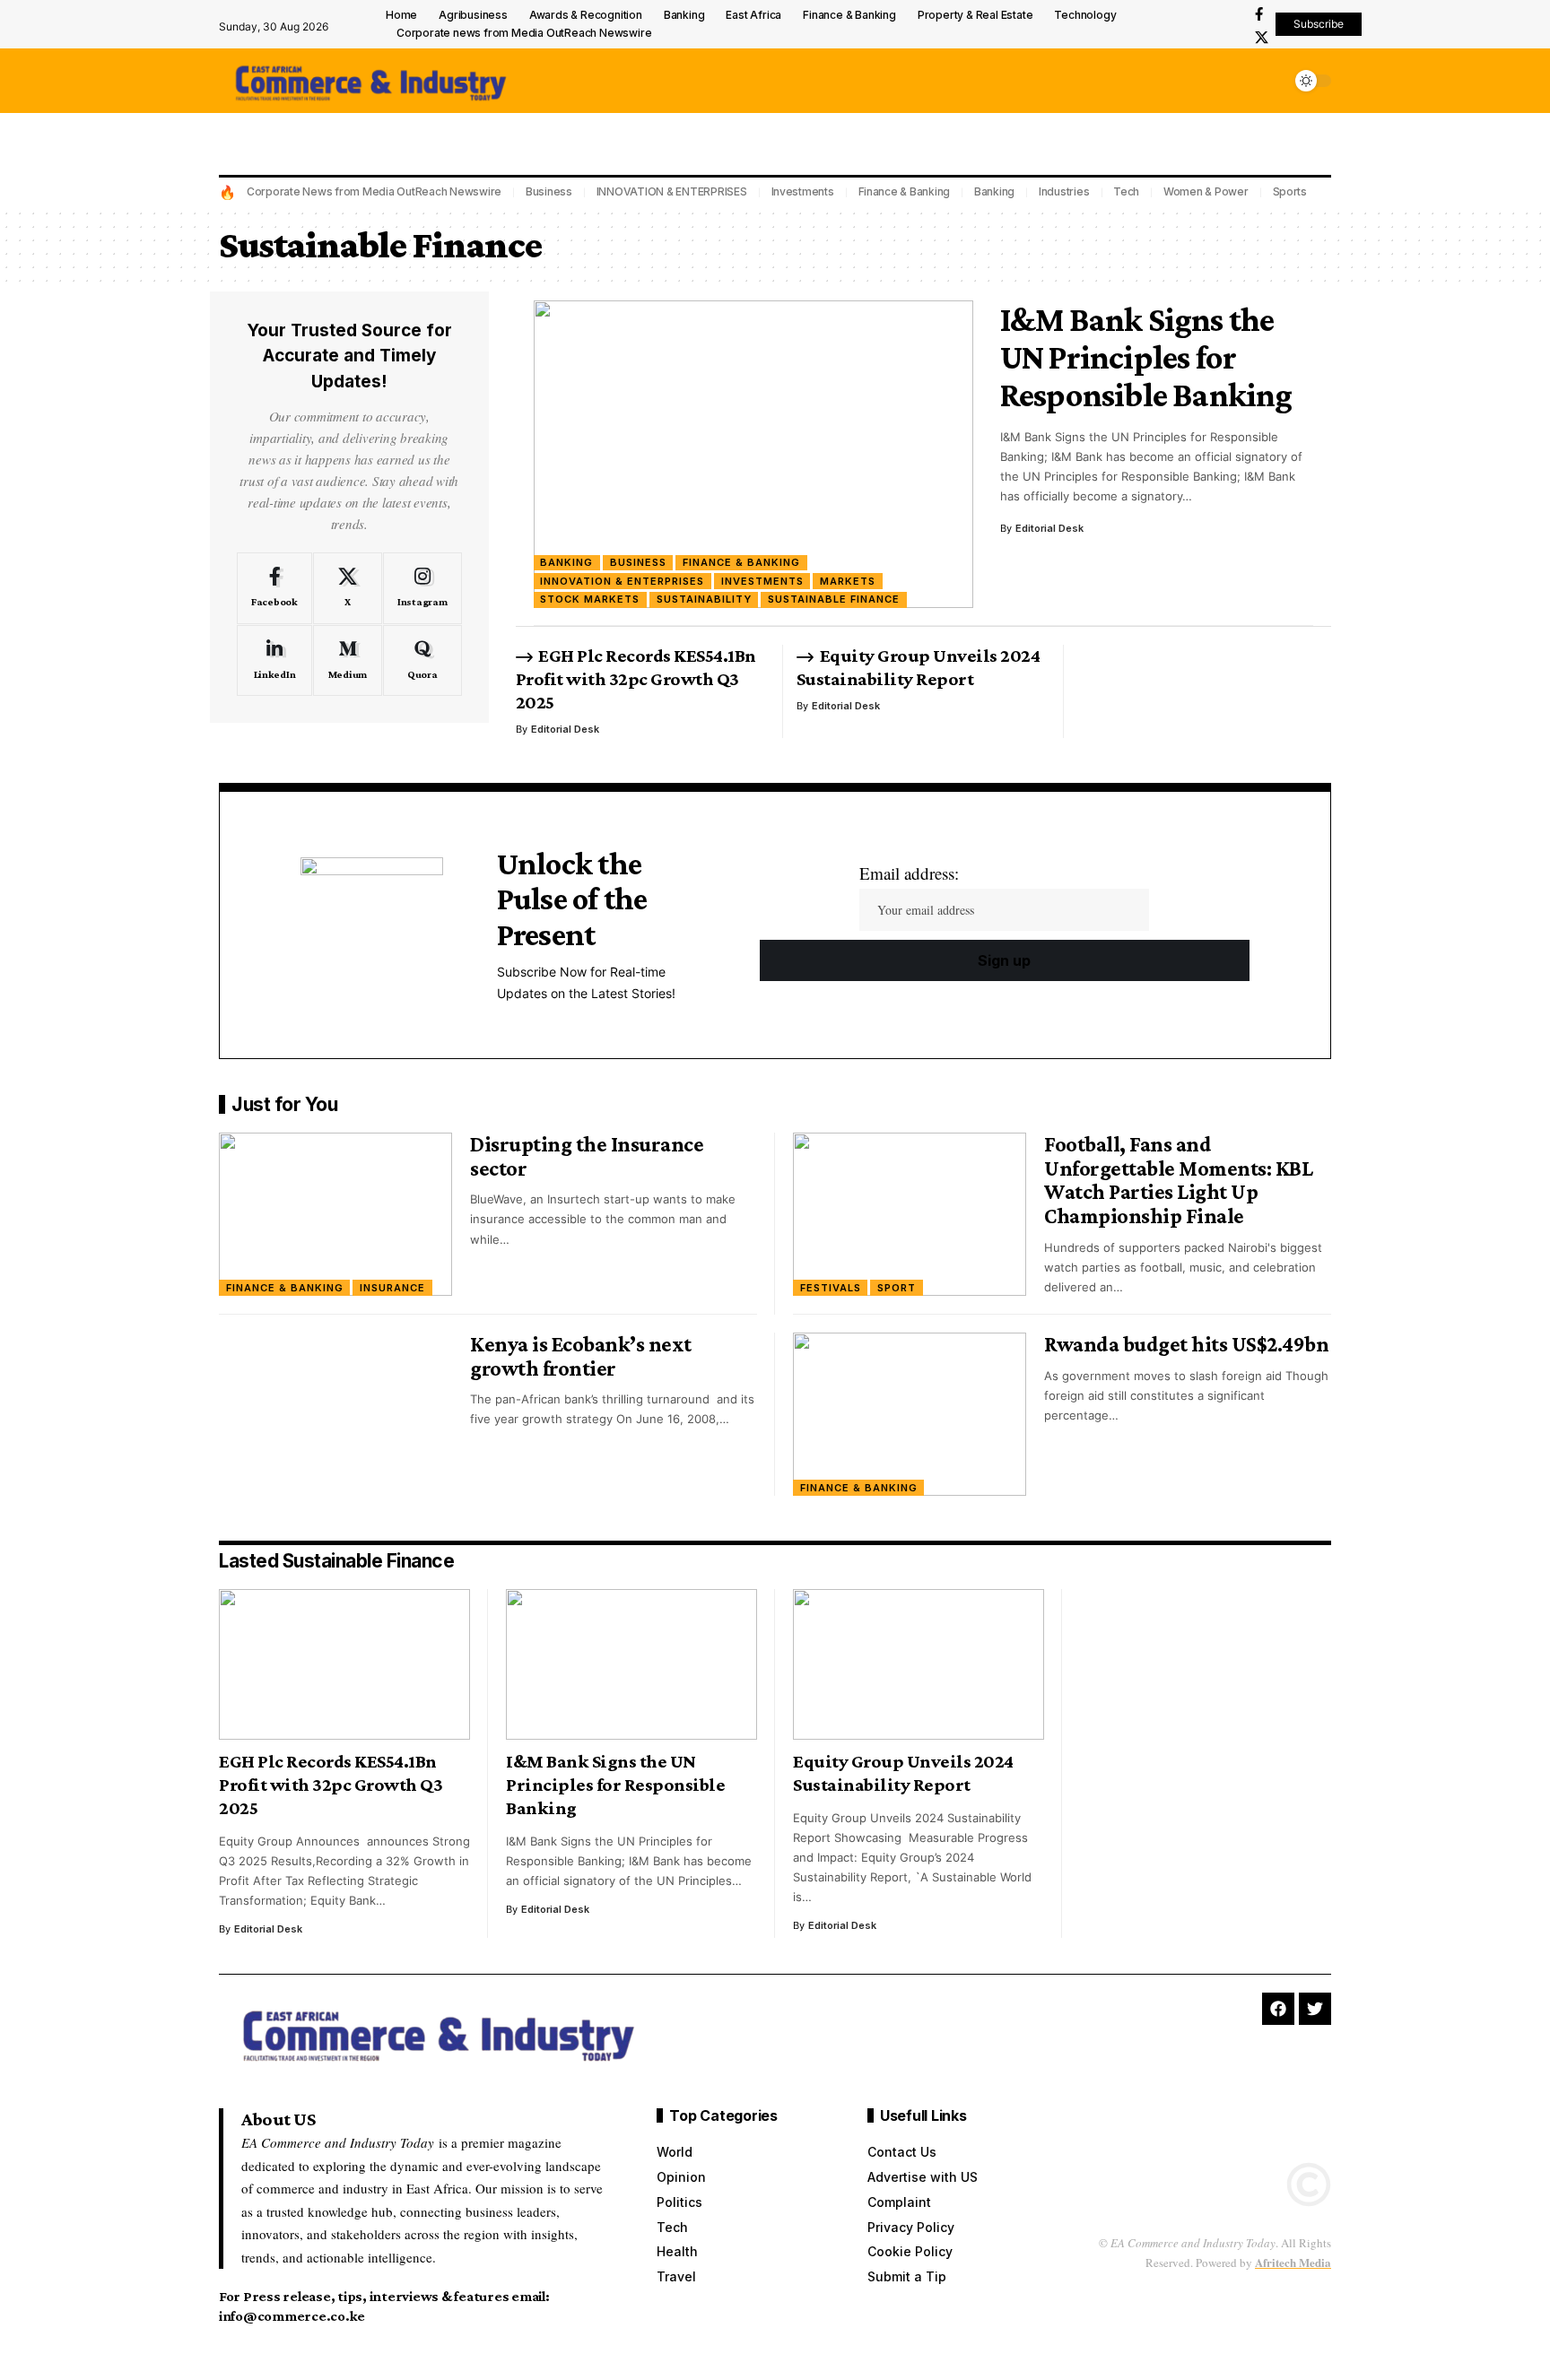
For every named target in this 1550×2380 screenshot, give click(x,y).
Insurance (392, 1288)
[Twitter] (1315, 2009)
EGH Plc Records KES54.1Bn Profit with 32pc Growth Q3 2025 (636, 679)
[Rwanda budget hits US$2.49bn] (910, 1414)
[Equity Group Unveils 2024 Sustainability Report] (919, 1664)
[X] (1262, 38)
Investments (803, 191)
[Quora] (422, 661)
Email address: (909, 873)
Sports (1290, 191)
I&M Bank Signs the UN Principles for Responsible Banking (1146, 357)
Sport (897, 1288)
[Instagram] (422, 588)
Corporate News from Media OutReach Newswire (374, 191)
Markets (848, 581)
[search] (1273, 81)
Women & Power (1206, 191)
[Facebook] (1259, 14)
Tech (1126, 191)
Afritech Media (1293, 2262)
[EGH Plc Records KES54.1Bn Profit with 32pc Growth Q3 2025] (344, 1664)
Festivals (831, 1288)
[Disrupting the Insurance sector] (335, 1214)
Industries (1064, 191)
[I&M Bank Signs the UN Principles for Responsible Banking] (753, 454)
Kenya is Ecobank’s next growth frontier (581, 1356)
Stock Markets (590, 599)
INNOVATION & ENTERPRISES (672, 191)
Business (549, 191)
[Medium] (348, 661)
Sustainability (704, 599)
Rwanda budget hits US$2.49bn (1186, 1344)
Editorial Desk (1049, 528)
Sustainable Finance (834, 599)
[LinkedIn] (274, 661)
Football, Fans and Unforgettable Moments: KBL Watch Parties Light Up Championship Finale (1178, 1180)
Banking (994, 191)
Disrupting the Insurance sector (587, 1156)
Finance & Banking (905, 191)
